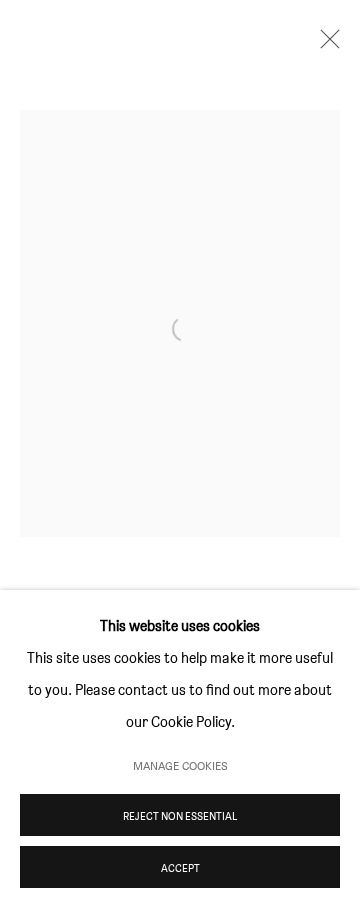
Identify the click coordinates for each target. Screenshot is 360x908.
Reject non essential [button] (180, 816)
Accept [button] (180, 868)
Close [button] (325, 45)
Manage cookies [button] (180, 765)
